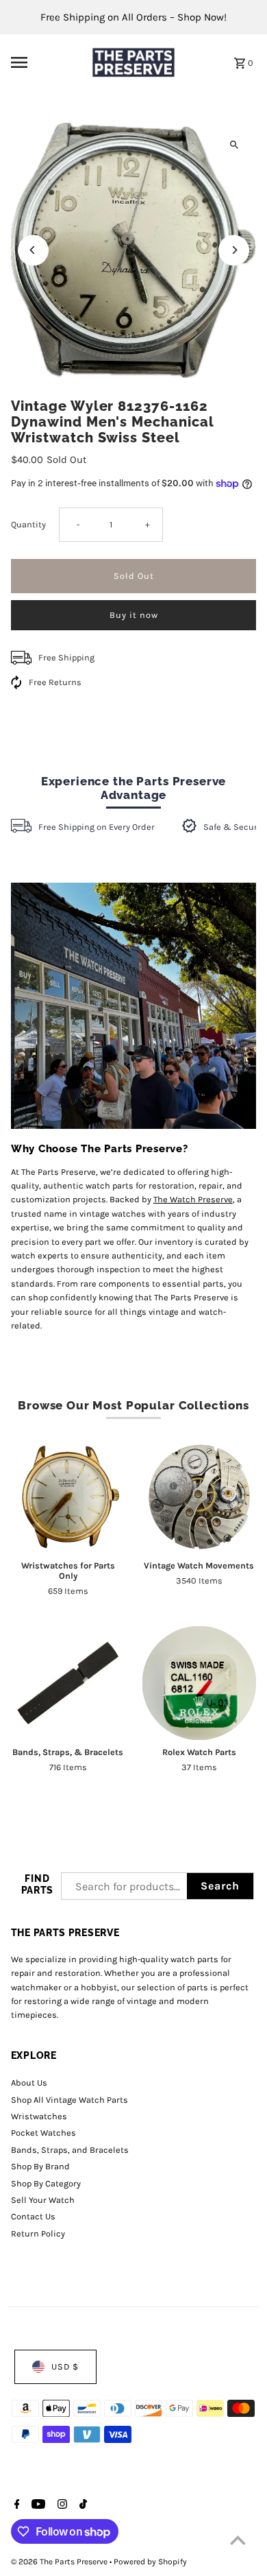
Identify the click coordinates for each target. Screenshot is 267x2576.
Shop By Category (46, 2183)
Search (220, 1886)
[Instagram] (61, 2505)
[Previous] (33, 250)
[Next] (234, 250)
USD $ (65, 2366)
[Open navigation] (44, 62)
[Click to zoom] (234, 145)
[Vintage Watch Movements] (200, 1497)
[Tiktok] (81, 2505)
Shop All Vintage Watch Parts (69, 2100)
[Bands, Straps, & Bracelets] (68, 1683)
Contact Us (33, 2216)
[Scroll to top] (238, 2540)
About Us (29, 2083)
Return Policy (38, 2233)
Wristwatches (39, 2116)
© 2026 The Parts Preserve (60, 2562)
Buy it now (134, 615)
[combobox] (124, 1886)
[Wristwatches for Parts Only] (68, 1497)
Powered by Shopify (150, 2562)
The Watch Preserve (193, 1199)
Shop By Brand (40, 2166)
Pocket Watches (43, 2133)
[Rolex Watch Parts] (200, 1683)
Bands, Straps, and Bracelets (70, 2150)
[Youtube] (37, 2505)
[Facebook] (15, 2505)
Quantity (28, 524)
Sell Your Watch (43, 2200)
